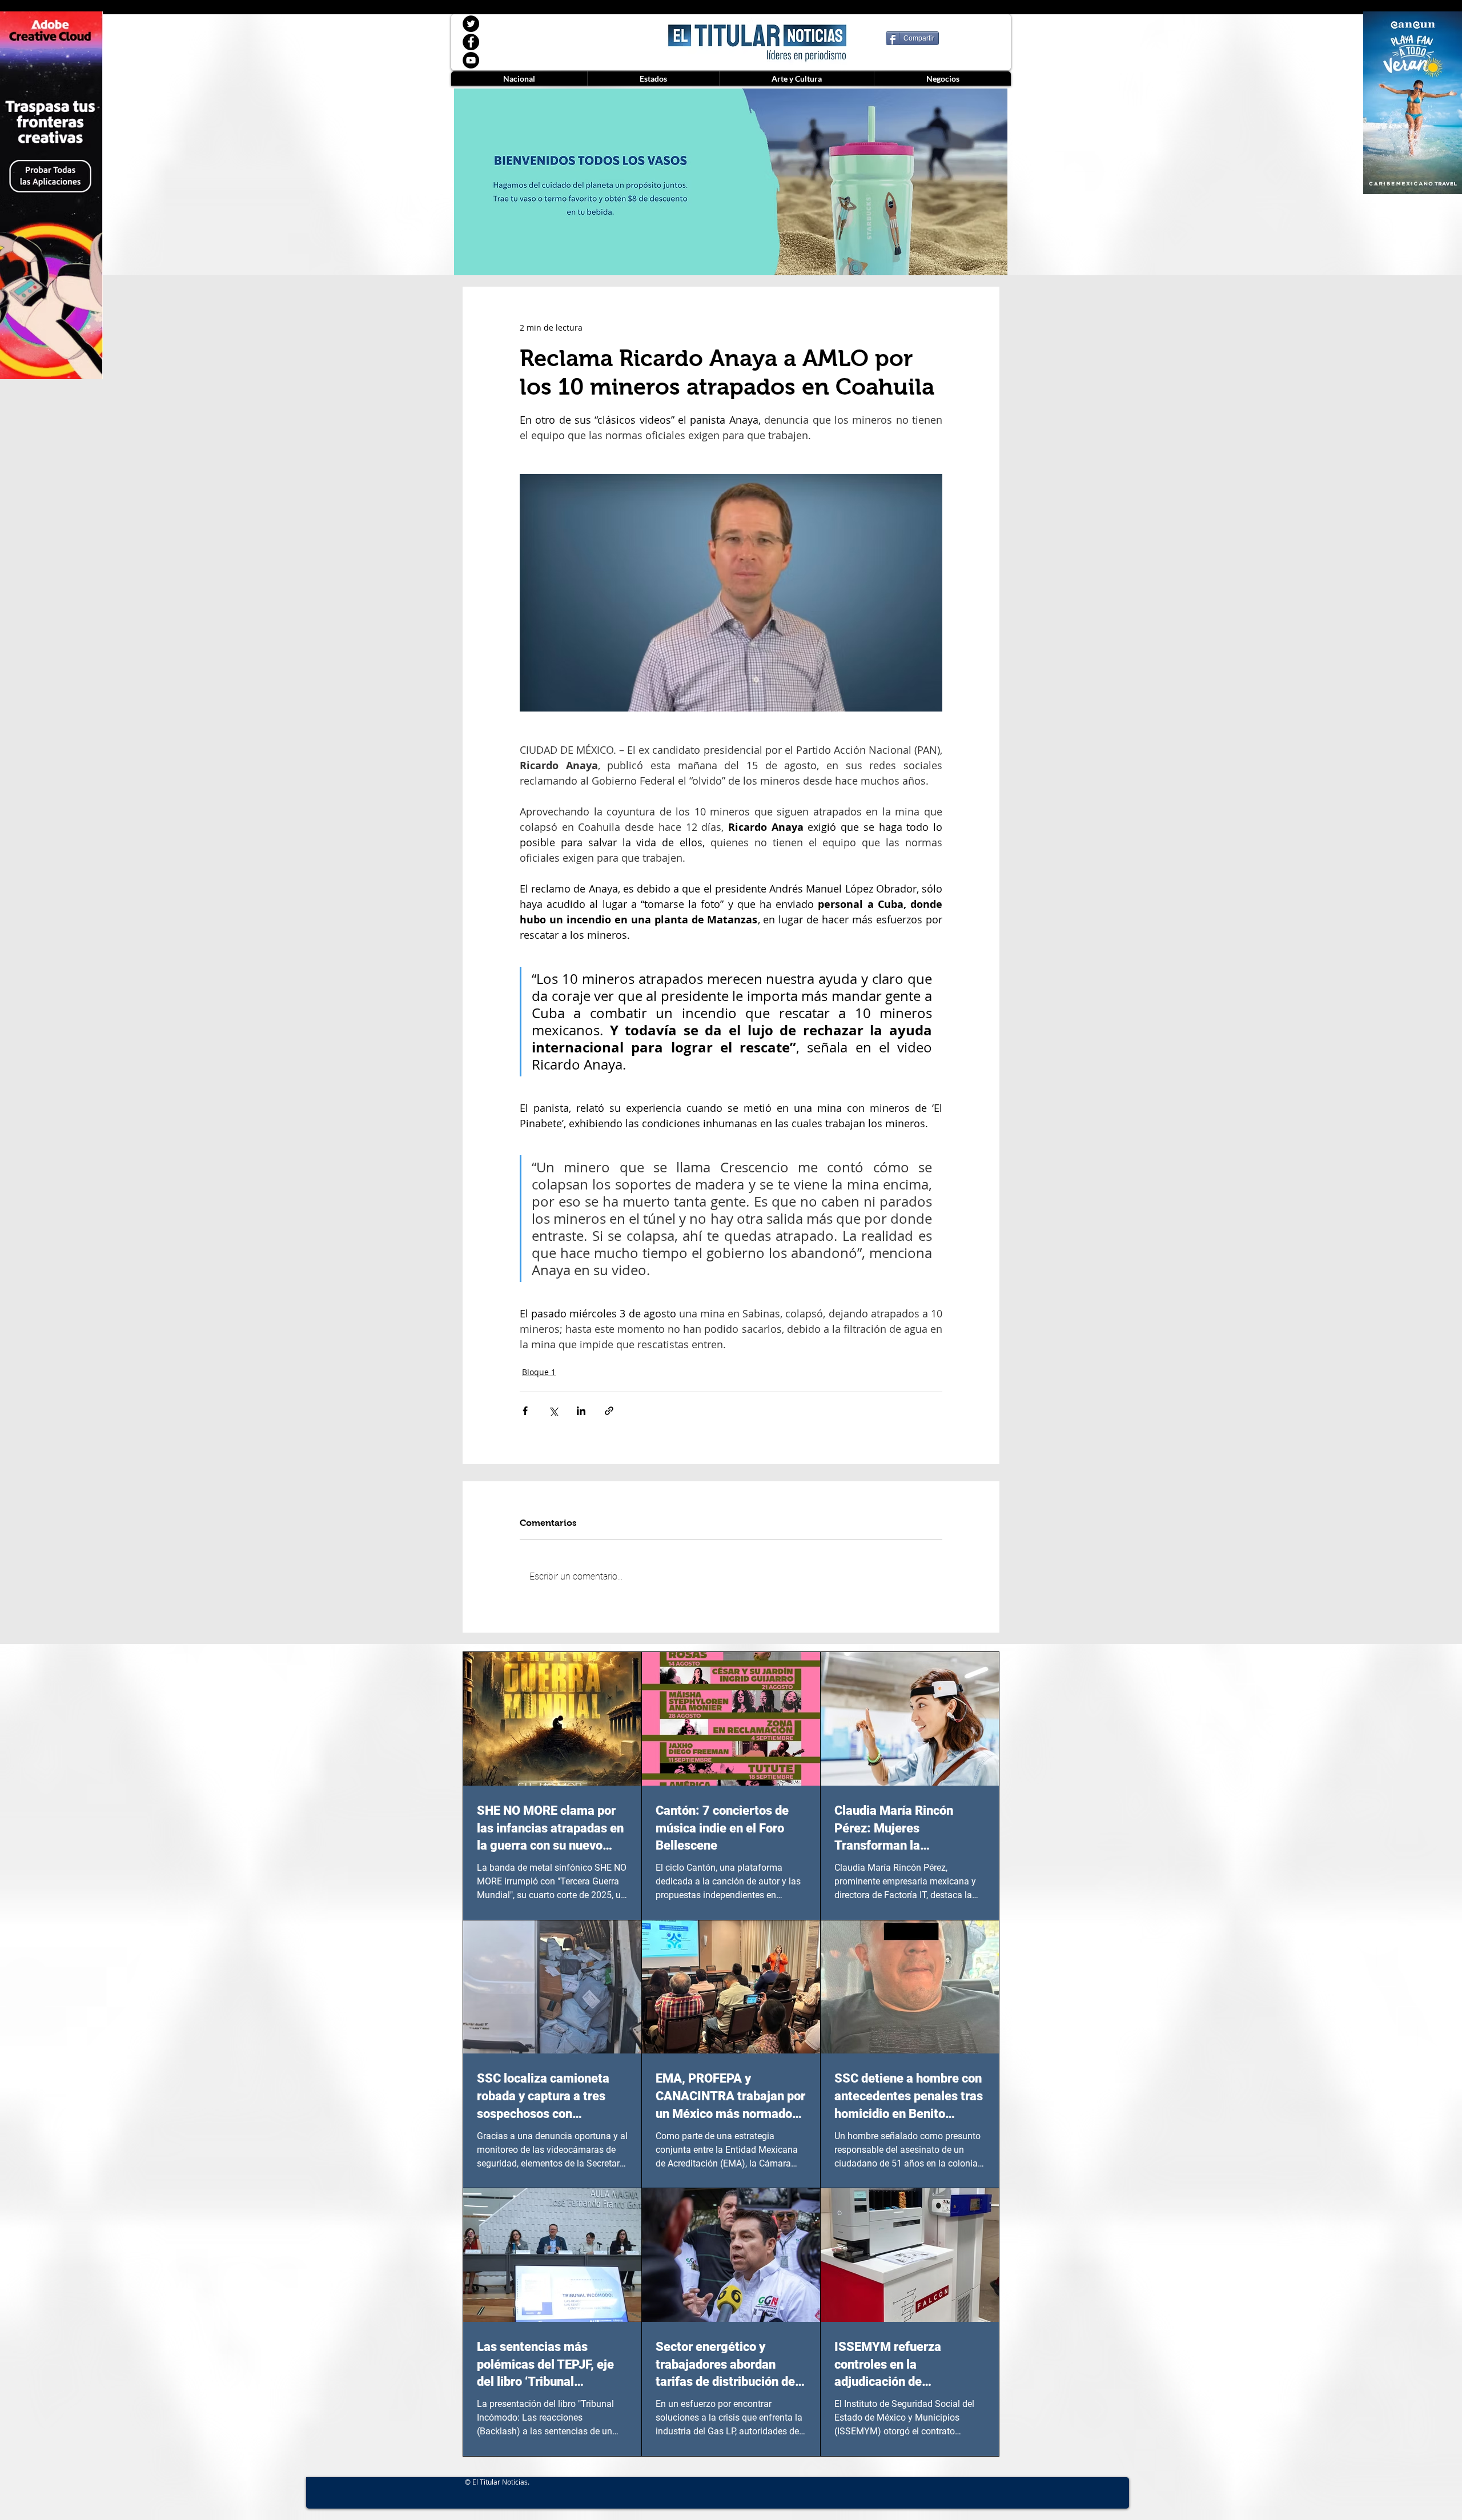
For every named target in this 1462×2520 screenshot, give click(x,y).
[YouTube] (471, 60)
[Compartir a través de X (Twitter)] (553, 1411)
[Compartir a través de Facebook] (525, 1411)
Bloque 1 (539, 1372)
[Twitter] (471, 24)
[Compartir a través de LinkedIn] (581, 1411)
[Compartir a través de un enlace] (609, 1411)
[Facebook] (471, 42)
